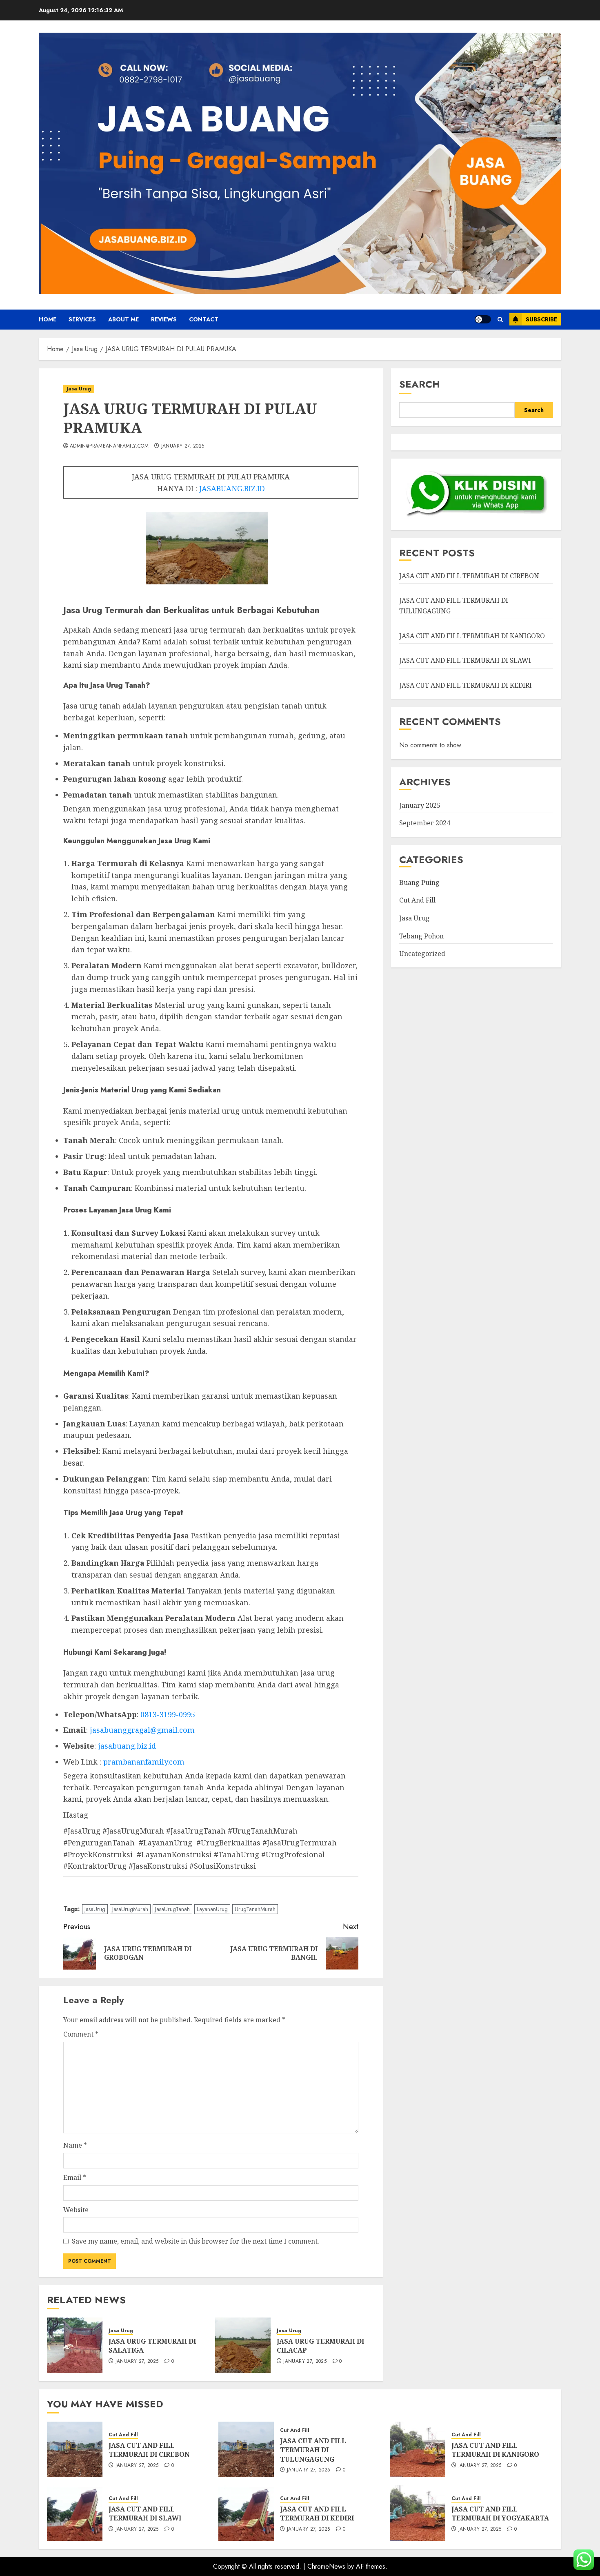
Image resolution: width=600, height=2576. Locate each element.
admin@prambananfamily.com (109, 446)
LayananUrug (212, 1909)
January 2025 (420, 805)
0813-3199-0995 (168, 1714)
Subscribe (541, 319)
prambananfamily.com (144, 1762)
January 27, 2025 (183, 446)
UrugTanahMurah (255, 1909)
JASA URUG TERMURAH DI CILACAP (320, 2346)
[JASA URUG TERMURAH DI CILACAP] (243, 2345)
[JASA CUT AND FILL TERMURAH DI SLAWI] (75, 2513)
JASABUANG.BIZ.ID (232, 488)
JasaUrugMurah (130, 1909)
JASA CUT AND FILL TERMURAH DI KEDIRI (466, 685)
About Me (123, 319)
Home (48, 319)
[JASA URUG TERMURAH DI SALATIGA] (75, 2345)
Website (76, 2210)
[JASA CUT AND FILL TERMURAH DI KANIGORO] (418, 2449)
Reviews (164, 319)
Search (420, 384)
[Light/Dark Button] (483, 319)
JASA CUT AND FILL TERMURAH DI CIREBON (469, 576)
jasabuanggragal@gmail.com (142, 1730)
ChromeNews (326, 2566)
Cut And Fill (417, 900)
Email (75, 2177)
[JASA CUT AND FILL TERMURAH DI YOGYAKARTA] (418, 2513)
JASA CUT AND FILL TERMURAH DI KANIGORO (472, 636)
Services (82, 319)
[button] (500, 320)
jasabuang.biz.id (127, 1746)
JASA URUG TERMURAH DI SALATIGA (152, 2346)
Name (75, 2145)
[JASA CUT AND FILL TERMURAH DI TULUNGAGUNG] (246, 2449)
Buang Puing (419, 882)
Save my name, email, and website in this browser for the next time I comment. (196, 2241)
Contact (204, 319)
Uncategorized (422, 954)
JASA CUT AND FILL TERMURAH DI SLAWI (465, 660)
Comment (81, 2034)
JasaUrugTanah (172, 1909)
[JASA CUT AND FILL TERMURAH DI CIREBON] (75, 2449)
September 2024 (425, 823)
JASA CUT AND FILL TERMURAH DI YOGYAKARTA (500, 2514)
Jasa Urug (79, 389)
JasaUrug (95, 1909)
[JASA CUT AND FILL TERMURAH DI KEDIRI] (246, 2513)
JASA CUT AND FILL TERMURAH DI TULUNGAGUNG (313, 2450)
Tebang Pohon (421, 936)
